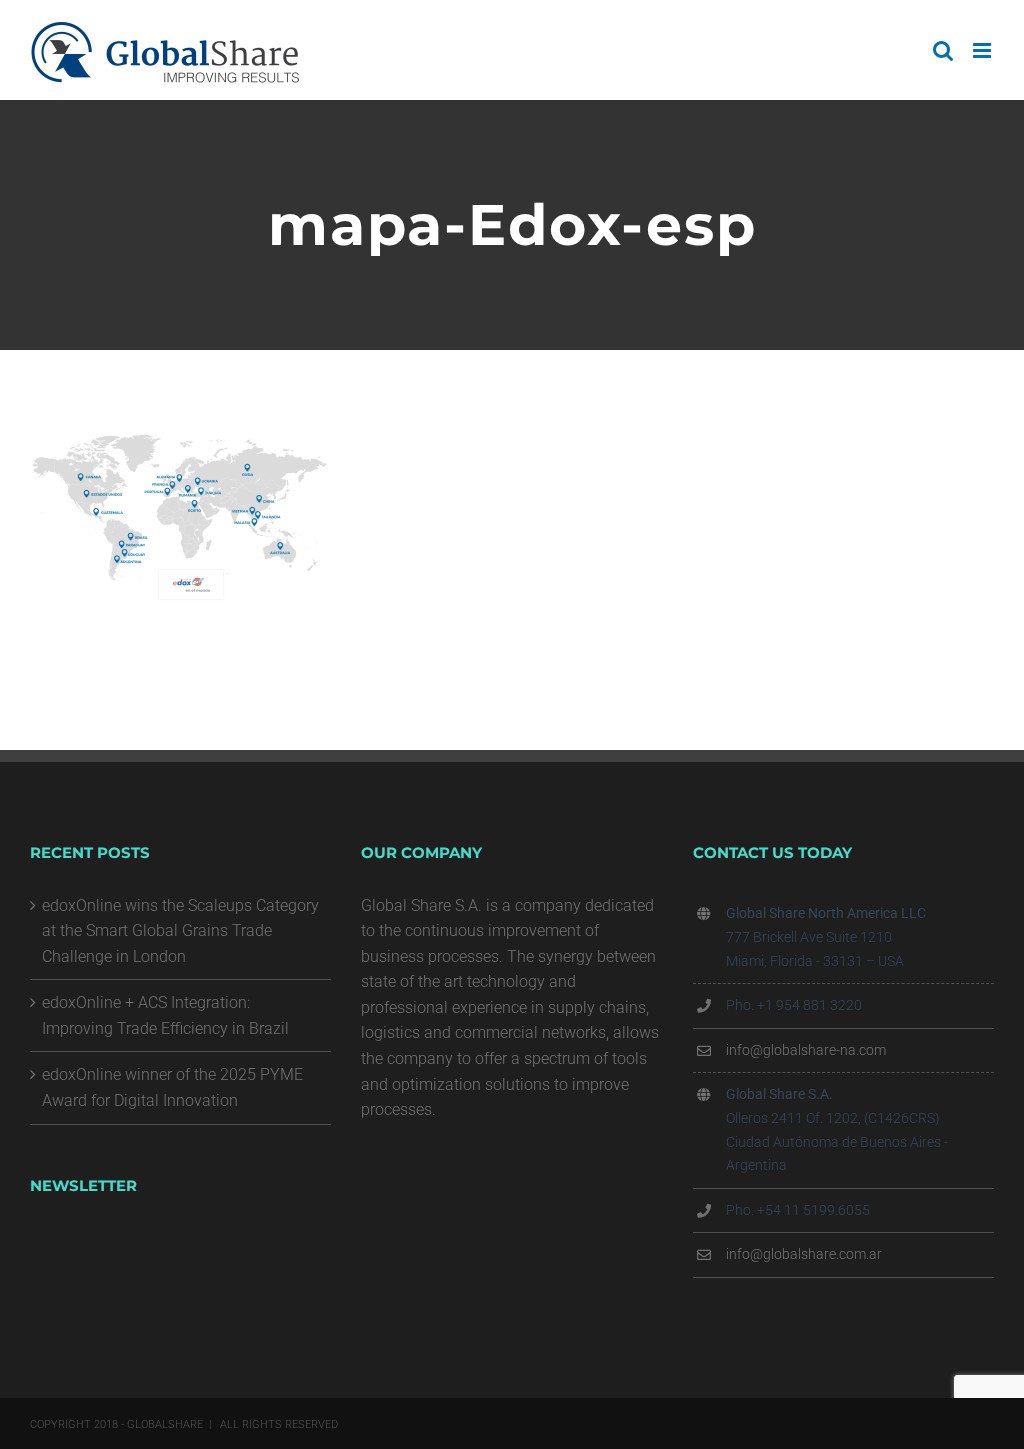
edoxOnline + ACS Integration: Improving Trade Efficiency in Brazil (165, 1015)
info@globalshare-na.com (806, 1050)
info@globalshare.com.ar (804, 1254)
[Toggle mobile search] (943, 50)
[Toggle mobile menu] (983, 50)
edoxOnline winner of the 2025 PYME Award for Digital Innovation (172, 1087)
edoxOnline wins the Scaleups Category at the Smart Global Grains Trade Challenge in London (180, 931)
